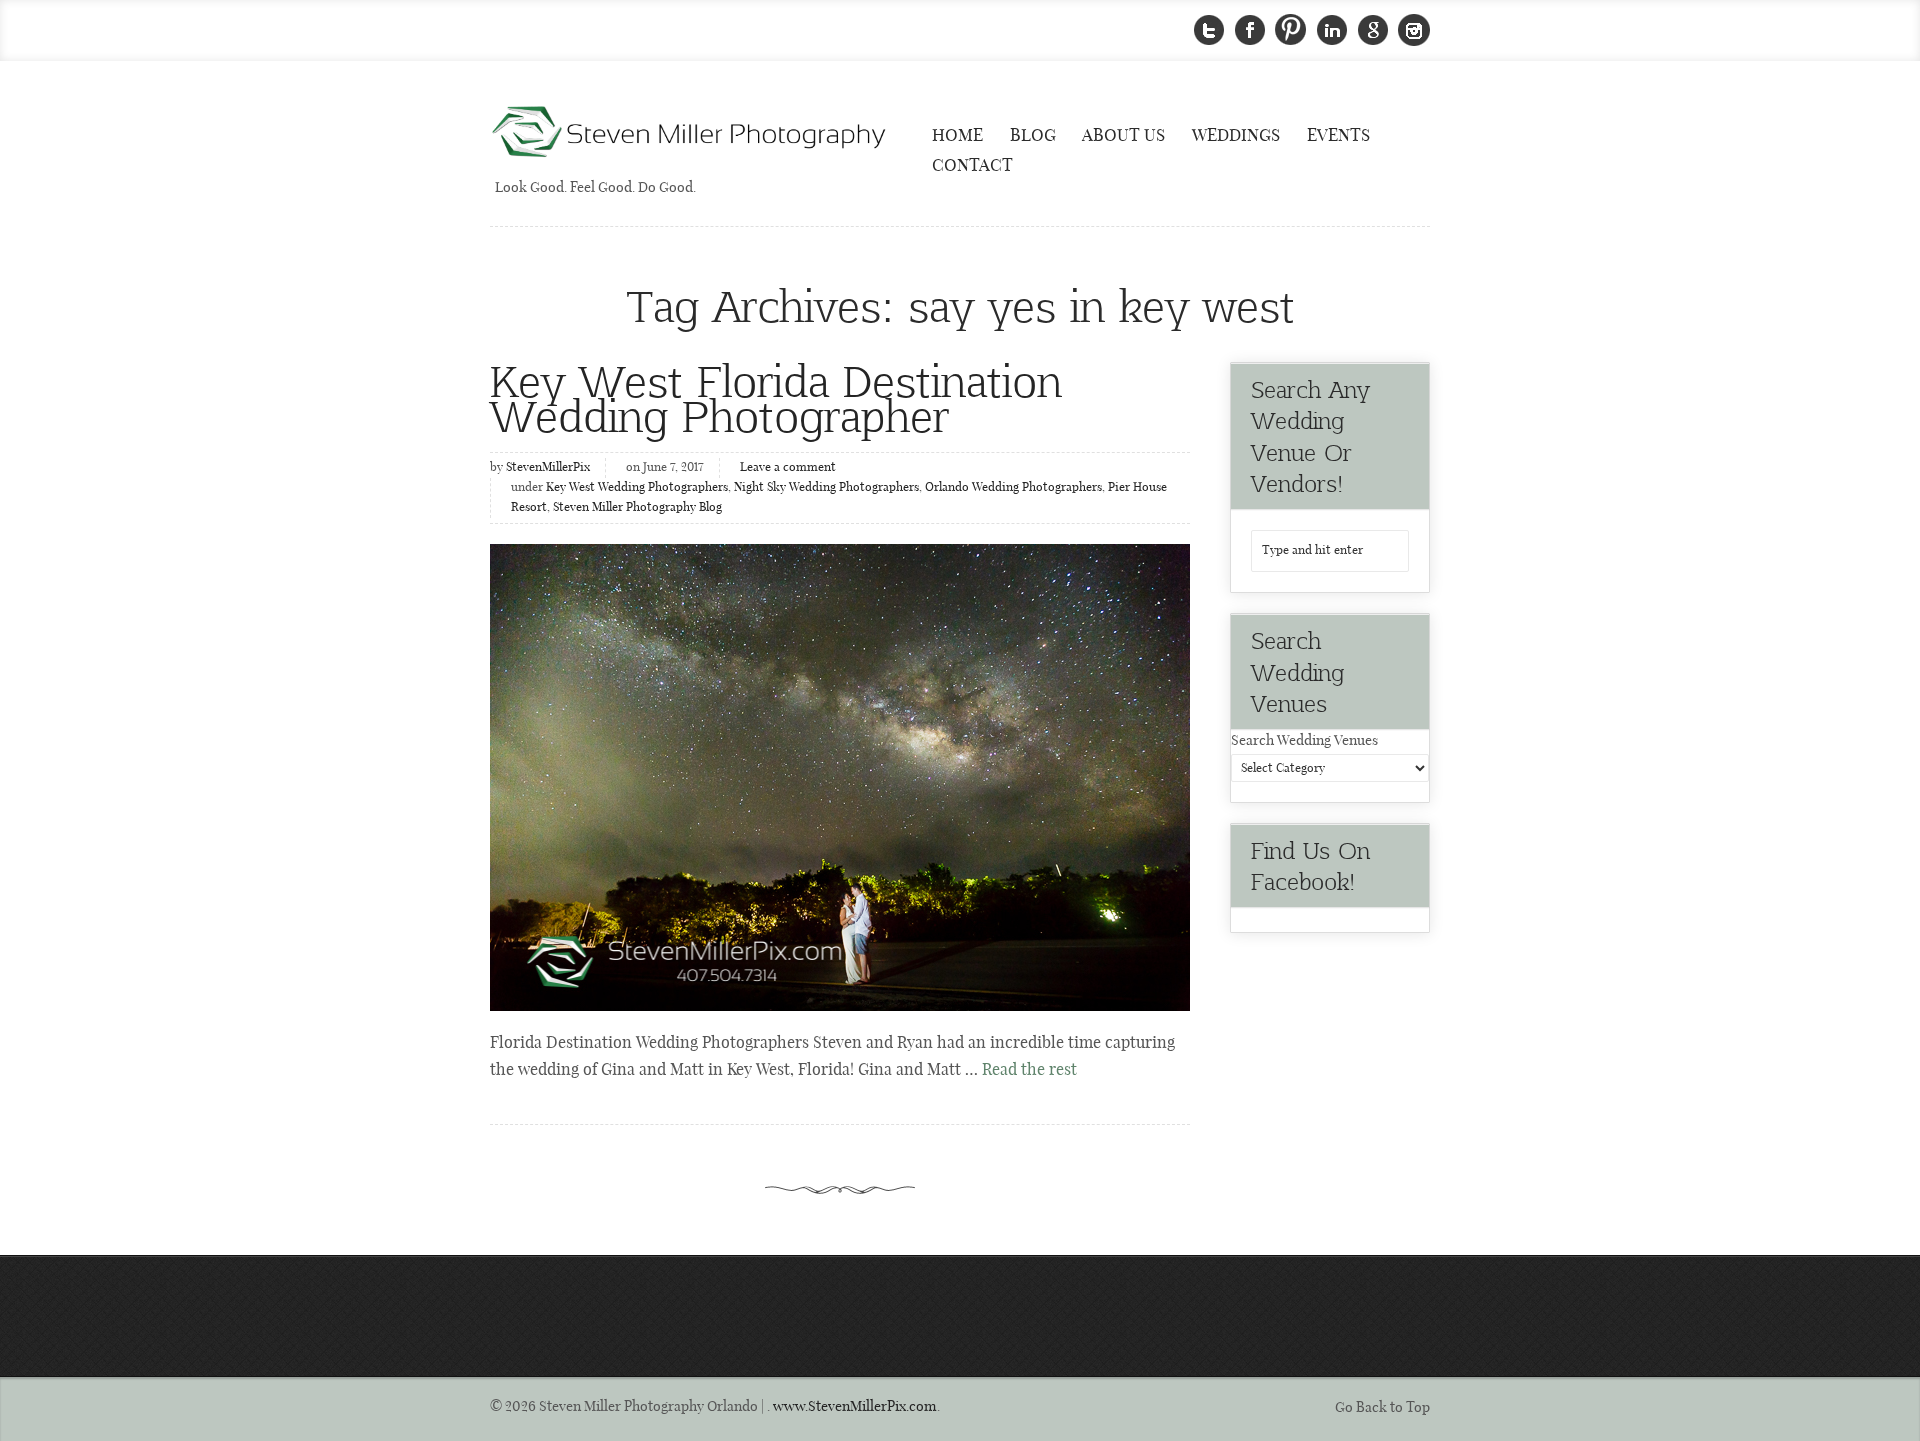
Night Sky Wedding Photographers (826, 488)
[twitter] (1209, 30)
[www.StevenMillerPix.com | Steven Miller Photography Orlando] (840, 777)
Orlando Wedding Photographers (1013, 488)
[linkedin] (1332, 30)
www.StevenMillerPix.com (855, 1407)
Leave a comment (788, 468)
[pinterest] (1291, 30)
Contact (972, 166)
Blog (1033, 136)
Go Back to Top (1382, 1408)
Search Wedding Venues (1304, 741)
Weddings (1236, 136)
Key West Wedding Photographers (637, 488)
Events (1338, 136)
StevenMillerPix (548, 468)
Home (957, 136)
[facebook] (1250, 30)
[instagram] (1414, 30)
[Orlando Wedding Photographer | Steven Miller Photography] (690, 133)
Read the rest (1029, 1070)
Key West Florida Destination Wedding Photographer (776, 397)
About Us (1123, 136)
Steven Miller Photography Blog (637, 508)
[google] (1373, 30)
